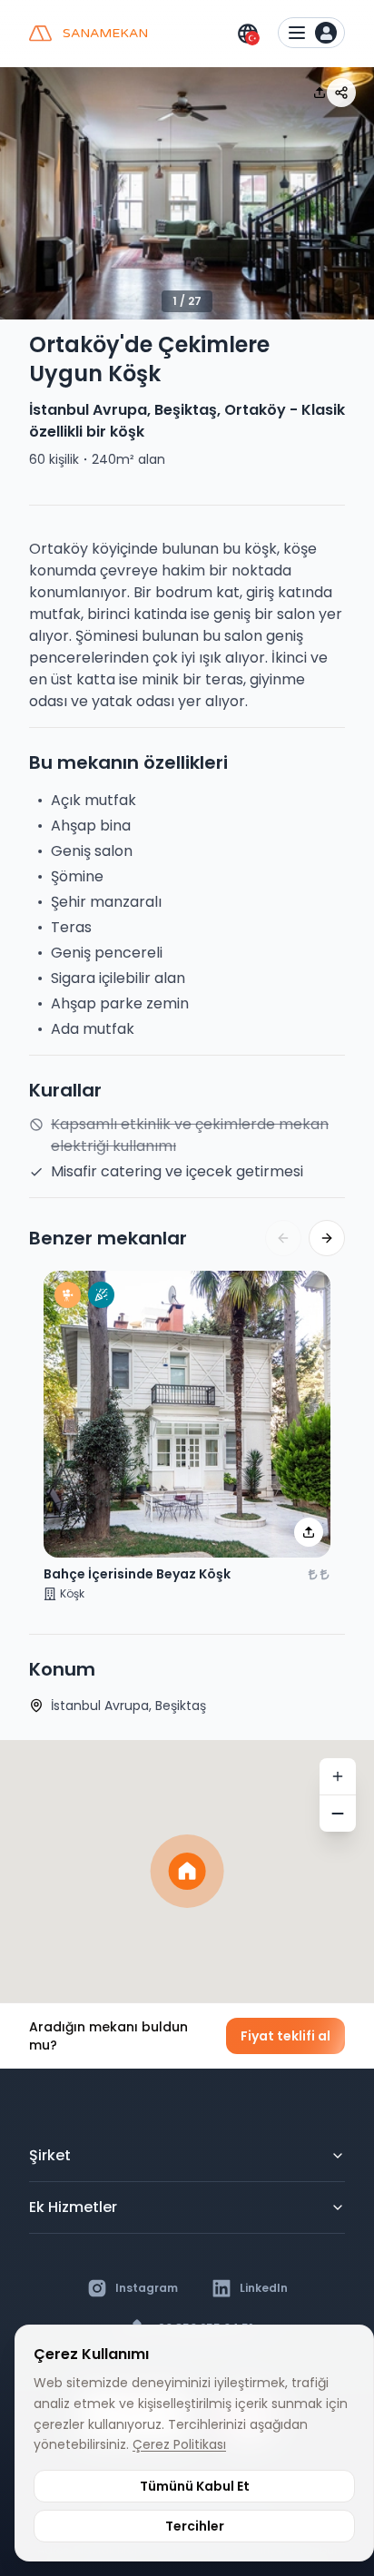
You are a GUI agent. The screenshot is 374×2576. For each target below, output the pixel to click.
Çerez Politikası (179, 2444)
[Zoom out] (338, 1814)
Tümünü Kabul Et (195, 2486)
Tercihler (195, 2526)
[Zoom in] (338, 1776)
